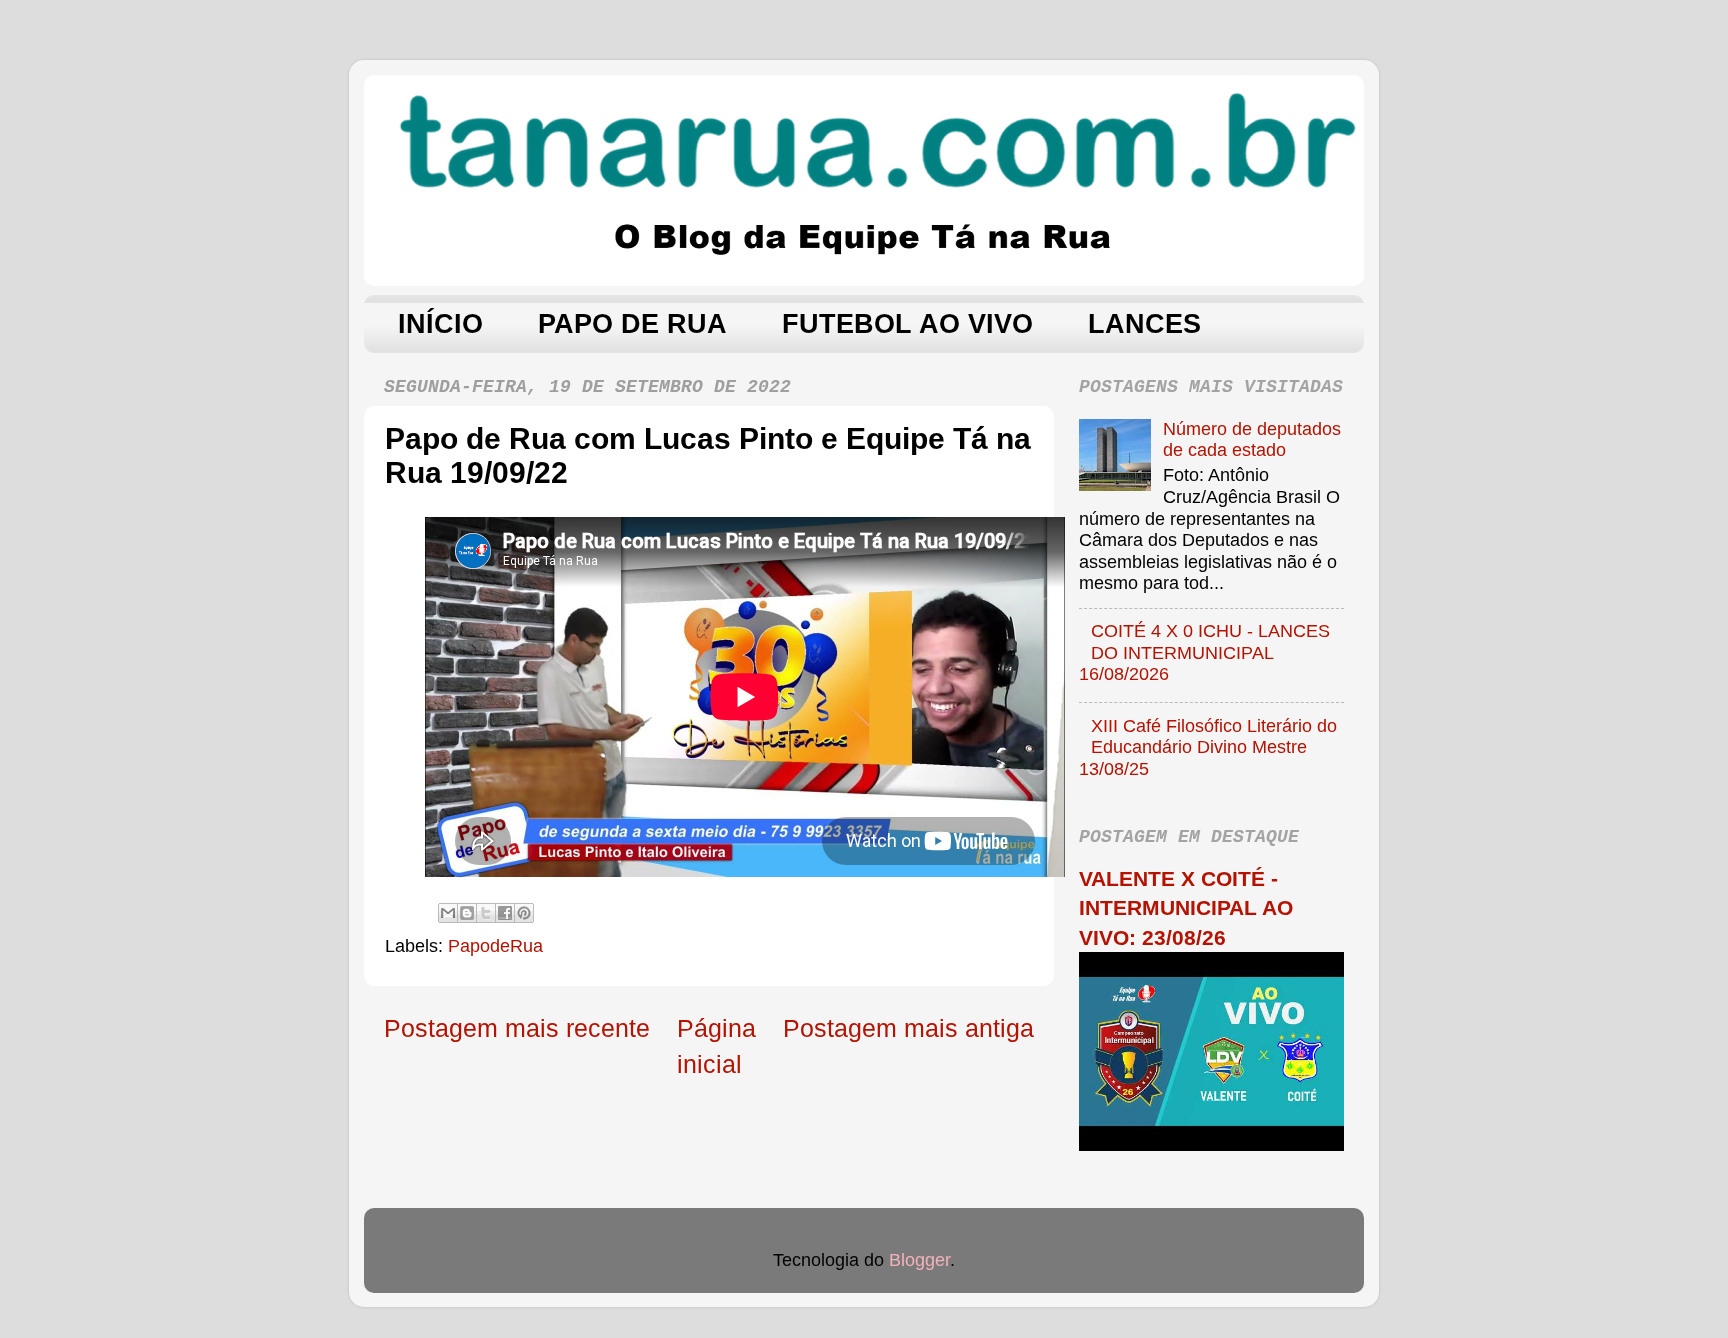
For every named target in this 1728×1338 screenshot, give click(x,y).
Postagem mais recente (517, 1028)
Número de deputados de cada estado (1252, 440)
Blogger (919, 1260)
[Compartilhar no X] (486, 913)
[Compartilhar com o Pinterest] (524, 913)
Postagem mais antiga (908, 1028)
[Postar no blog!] (467, 913)
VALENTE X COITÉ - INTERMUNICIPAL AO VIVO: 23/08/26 (1186, 908)
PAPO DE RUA (632, 324)
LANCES (1144, 324)
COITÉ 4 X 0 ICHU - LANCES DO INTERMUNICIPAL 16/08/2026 (1204, 652)
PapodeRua (495, 946)
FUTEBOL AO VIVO (907, 324)
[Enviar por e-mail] (448, 913)
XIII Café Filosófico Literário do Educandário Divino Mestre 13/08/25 (1208, 747)
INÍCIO (440, 324)
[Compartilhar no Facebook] (505, 913)
